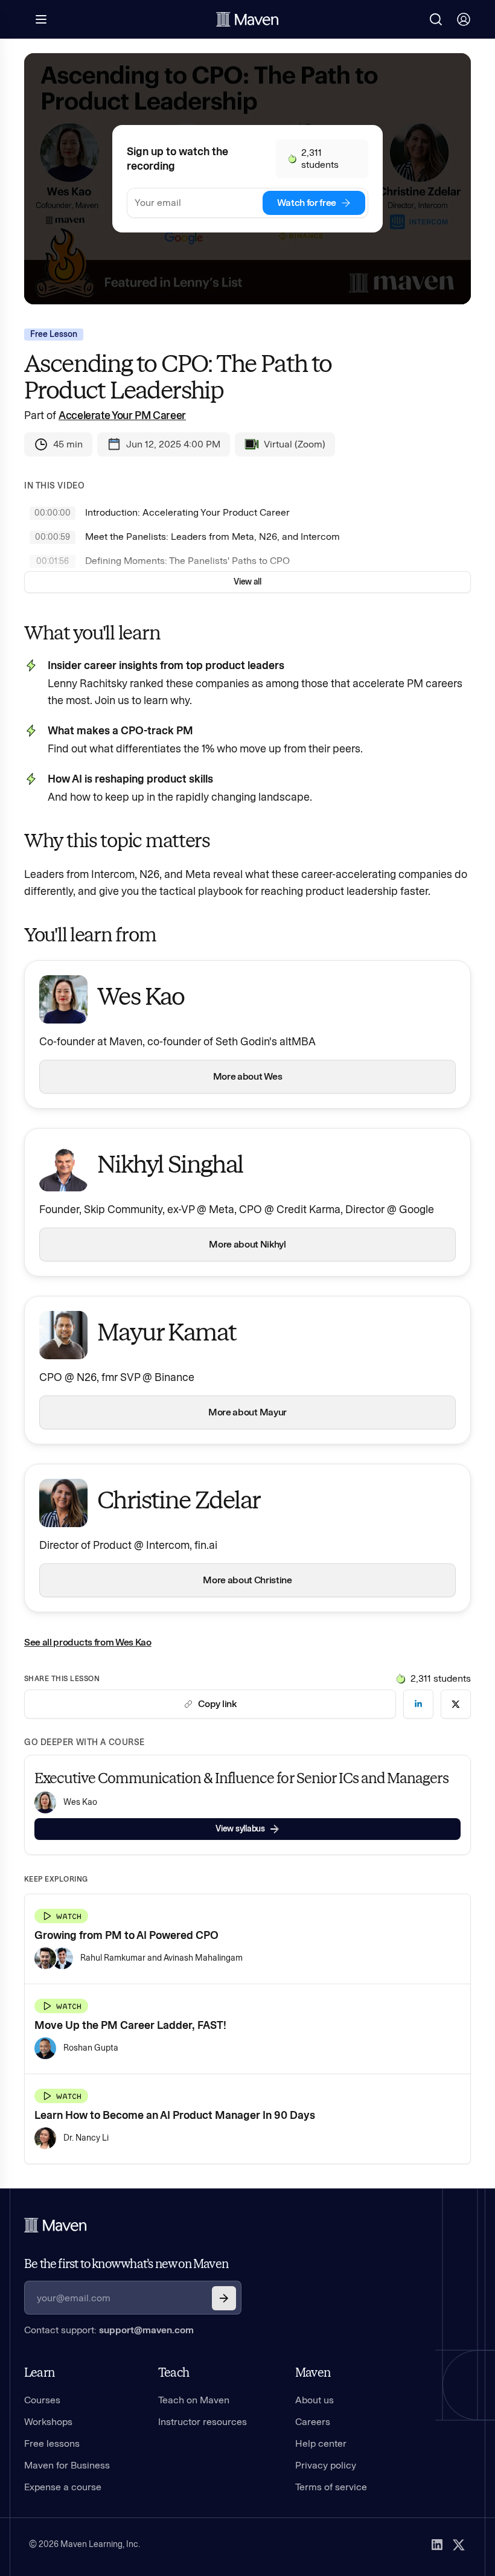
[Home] (56, 2225)
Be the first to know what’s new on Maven (126, 2264)
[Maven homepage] (247, 19)
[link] (418, 1704)
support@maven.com (146, 2330)
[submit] (224, 2298)
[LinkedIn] (437, 2545)
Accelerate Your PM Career (122, 415)
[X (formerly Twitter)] (459, 2545)
